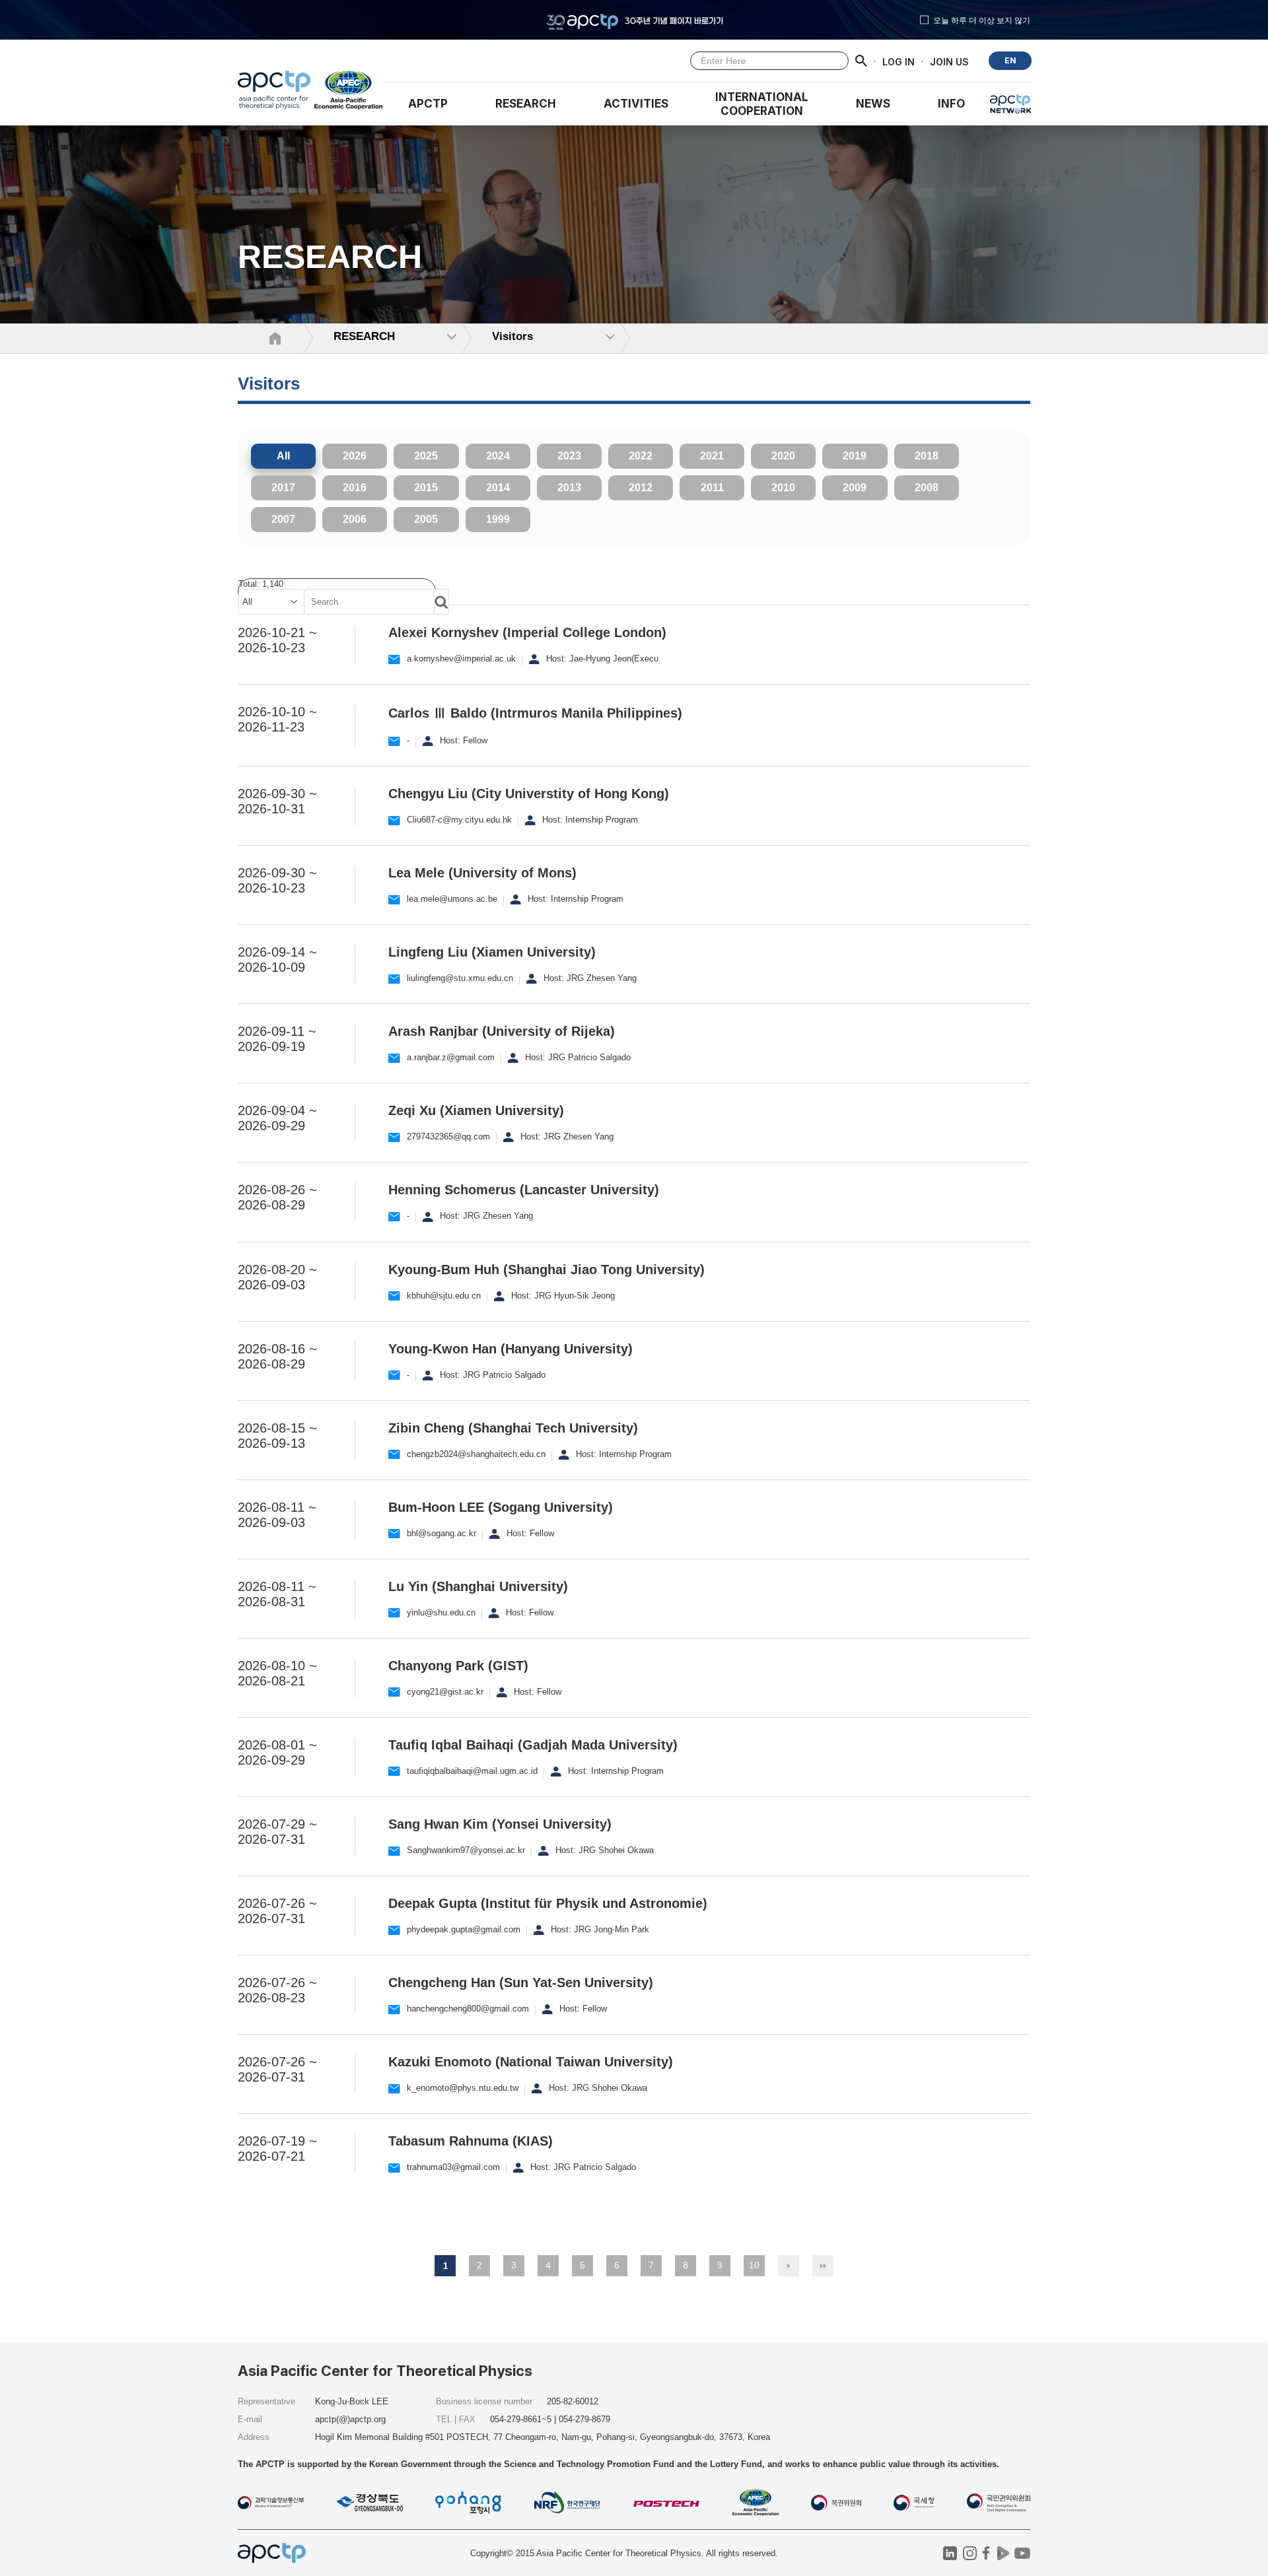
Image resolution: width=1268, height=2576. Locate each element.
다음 (789, 2266)
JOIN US (949, 61)
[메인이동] (274, 93)
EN (1010, 60)
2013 (569, 488)
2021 (712, 456)
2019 (855, 456)
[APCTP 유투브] (1022, 2553)
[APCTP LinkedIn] (950, 2553)
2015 (426, 488)
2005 (426, 519)
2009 (855, 488)
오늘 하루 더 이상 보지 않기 (982, 20)
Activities (636, 104)
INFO (951, 104)
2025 (426, 456)
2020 (783, 456)
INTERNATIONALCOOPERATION (762, 104)
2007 (283, 519)
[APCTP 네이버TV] (1003, 2553)
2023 (569, 456)
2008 (927, 488)
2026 (355, 456)
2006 (355, 519)
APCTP (428, 104)
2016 (355, 488)
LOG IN (898, 61)
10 (754, 2265)
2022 (641, 456)
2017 (283, 488)
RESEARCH (526, 104)
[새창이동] (349, 93)
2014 (498, 488)
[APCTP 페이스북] (986, 2553)
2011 (712, 488)
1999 (498, 519)
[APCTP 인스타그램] (970, 2553)
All (283, 456)
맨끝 (823, 2266)
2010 (783, 488)
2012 (641, 488)
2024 (498, 456)
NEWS (873, 104)
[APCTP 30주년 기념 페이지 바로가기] (634, 20)
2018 (927, 456)
